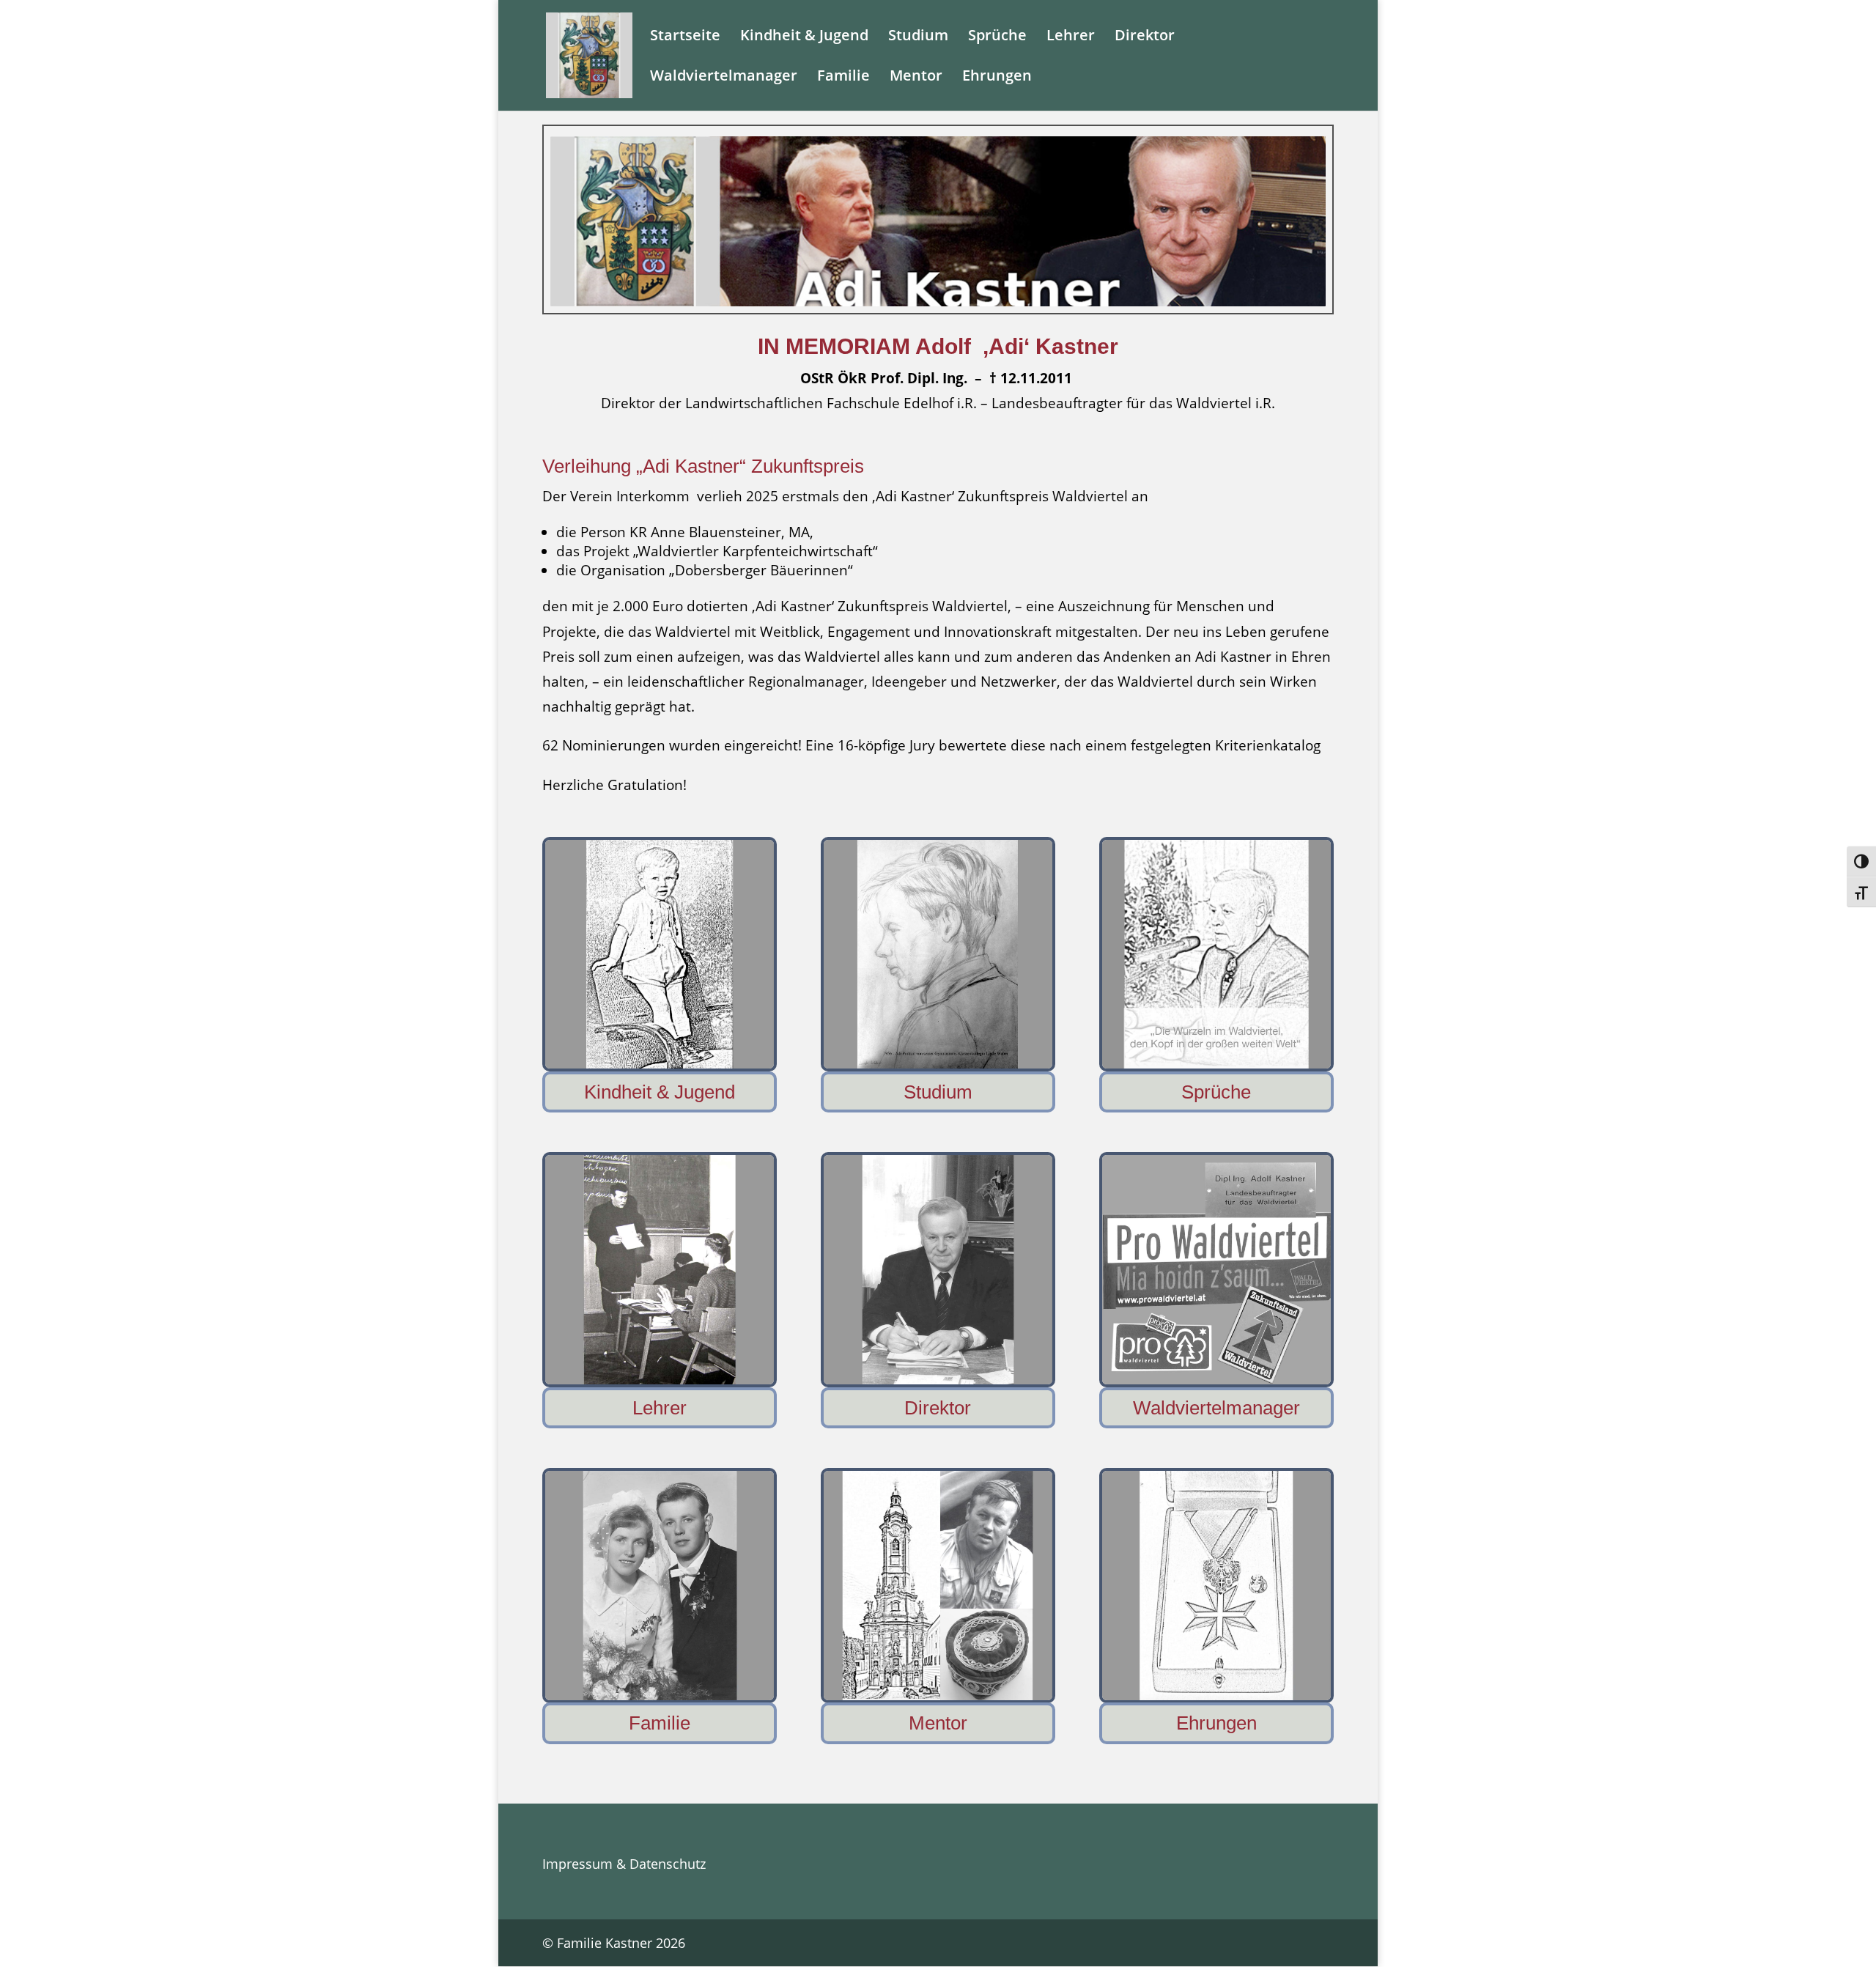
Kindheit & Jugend (804, 37)
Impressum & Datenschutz (624, 1864)
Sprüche (997, 37)
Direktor (1145, 37)
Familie (843, 78)
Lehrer (1071, 37)
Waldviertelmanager (724, 78)
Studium (918, 37)
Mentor (916, 78)
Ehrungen (997, 78)
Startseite (685, 37)
